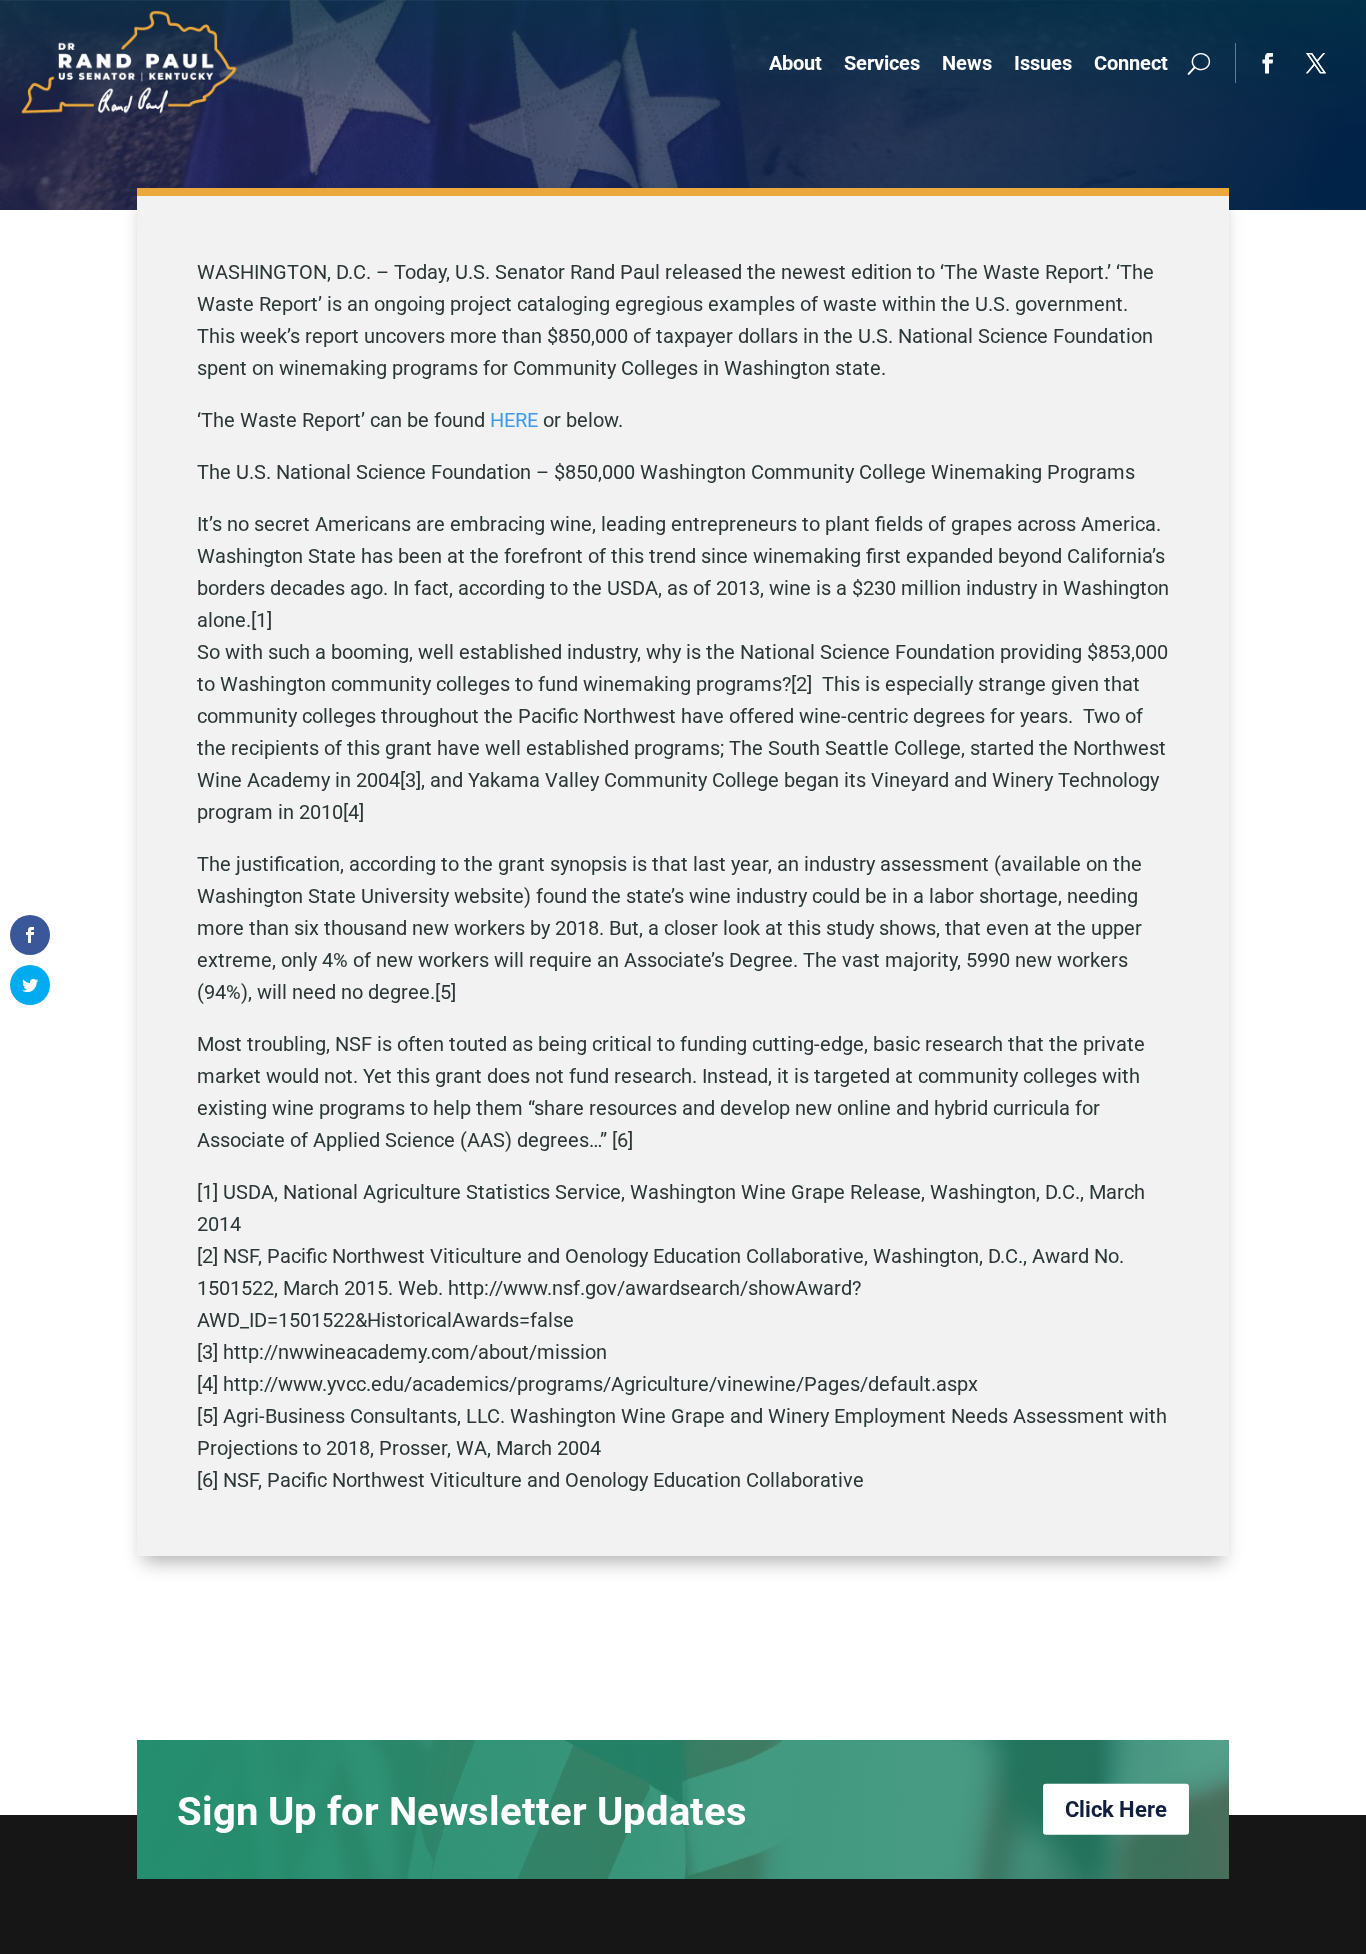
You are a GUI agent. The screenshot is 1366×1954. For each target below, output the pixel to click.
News (967, 63)
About (795, 63)
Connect (1131, 63)
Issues (1043, 63)
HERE (514, 420)
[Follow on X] (1316, 63)
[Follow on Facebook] (1268, 63)
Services (882, 63)
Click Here (1116, 1808)
